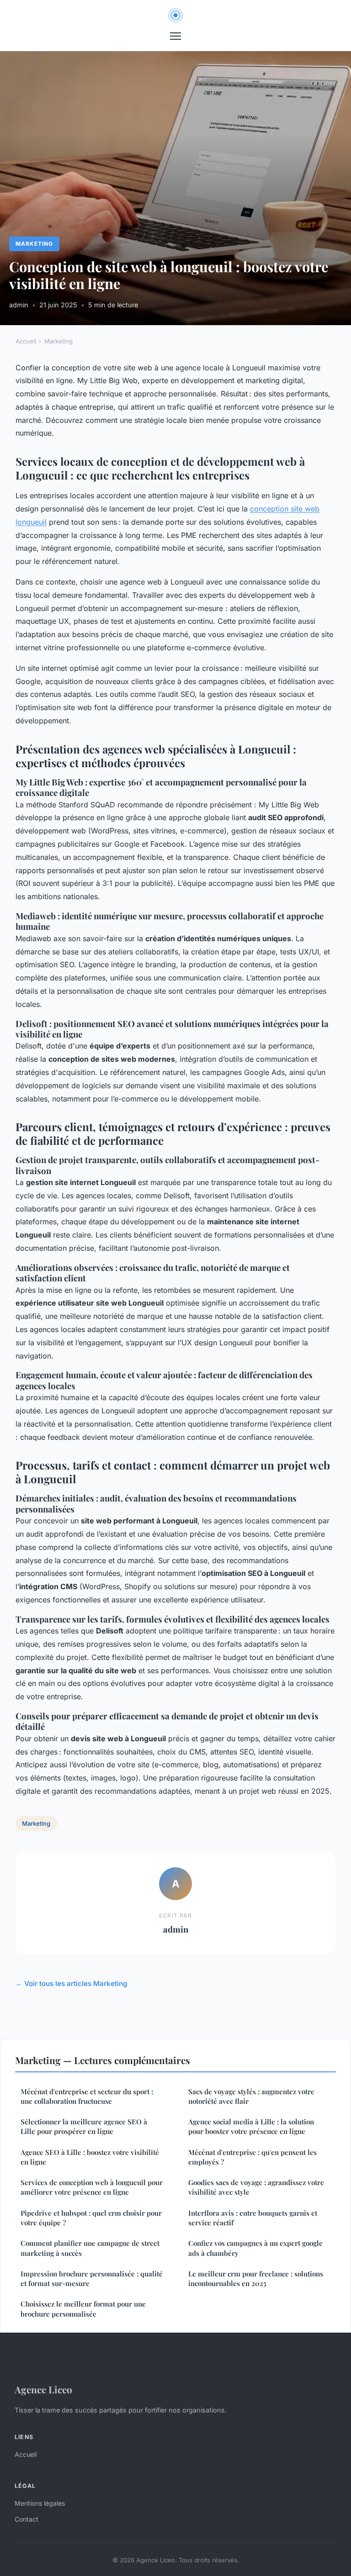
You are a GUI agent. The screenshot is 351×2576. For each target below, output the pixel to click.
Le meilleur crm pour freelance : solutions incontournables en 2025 (256, 2278)
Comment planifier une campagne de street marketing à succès (90, 2248)
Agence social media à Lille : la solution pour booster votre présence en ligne (251, 2126)
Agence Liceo (43, 2389)
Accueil (26, 341)
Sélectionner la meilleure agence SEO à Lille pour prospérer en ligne (84, 2126)
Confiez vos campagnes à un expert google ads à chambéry (255, 2248)
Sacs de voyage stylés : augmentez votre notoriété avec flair (251, 2096)
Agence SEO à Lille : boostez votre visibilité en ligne (90, 2157)
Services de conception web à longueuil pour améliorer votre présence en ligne (92, 2187)
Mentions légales (40, 2503)
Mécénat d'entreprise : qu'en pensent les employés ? (253, 2157)
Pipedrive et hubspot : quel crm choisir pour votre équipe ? (91, 2218)
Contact (27, 2519)
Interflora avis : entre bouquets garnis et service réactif (253, 2218)
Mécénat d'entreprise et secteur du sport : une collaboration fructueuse (87, 2096)
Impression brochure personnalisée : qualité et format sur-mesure (92, 2278)
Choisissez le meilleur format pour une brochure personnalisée (83, 2309)
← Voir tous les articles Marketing (72, 1983)
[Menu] (175, 36)
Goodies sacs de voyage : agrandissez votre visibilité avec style (256, 2187)
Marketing (34, 244)
